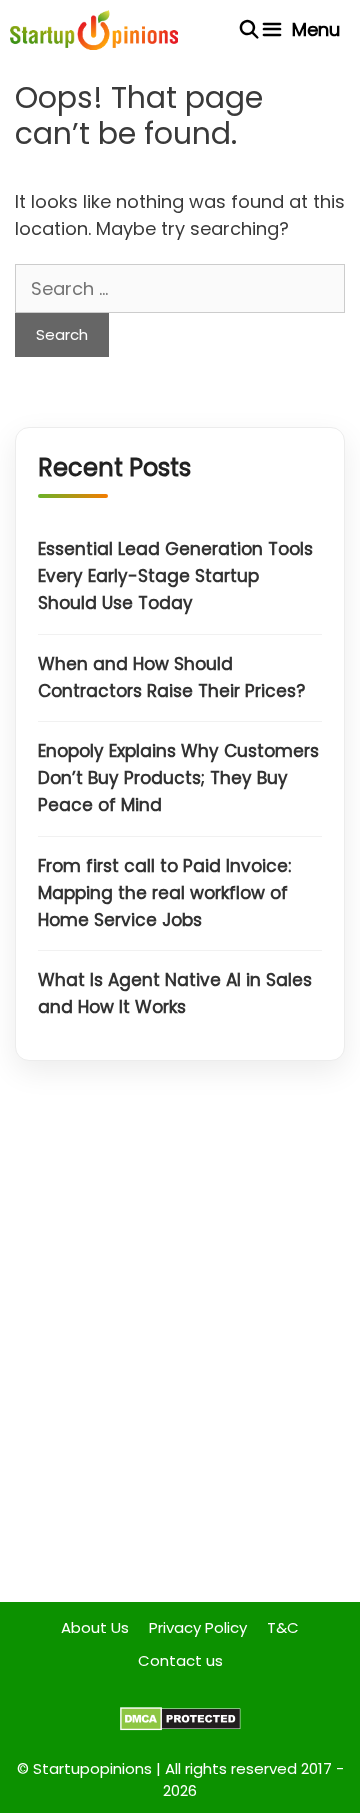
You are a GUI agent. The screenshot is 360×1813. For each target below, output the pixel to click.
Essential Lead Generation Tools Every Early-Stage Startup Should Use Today (175, 576)
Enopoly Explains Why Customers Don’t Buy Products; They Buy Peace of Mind (178, 778)
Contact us (180, 1660)
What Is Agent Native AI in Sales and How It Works (175, 993)
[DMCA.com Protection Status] (180, 1725)
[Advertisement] (180, 1347)
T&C (283, 1627)
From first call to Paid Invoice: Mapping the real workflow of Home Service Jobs (164, 893)
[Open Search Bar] (249, 30)
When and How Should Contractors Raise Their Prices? (171, 677)
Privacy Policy (198, 1627)
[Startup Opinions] (94, 30)
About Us (95, 1627)
